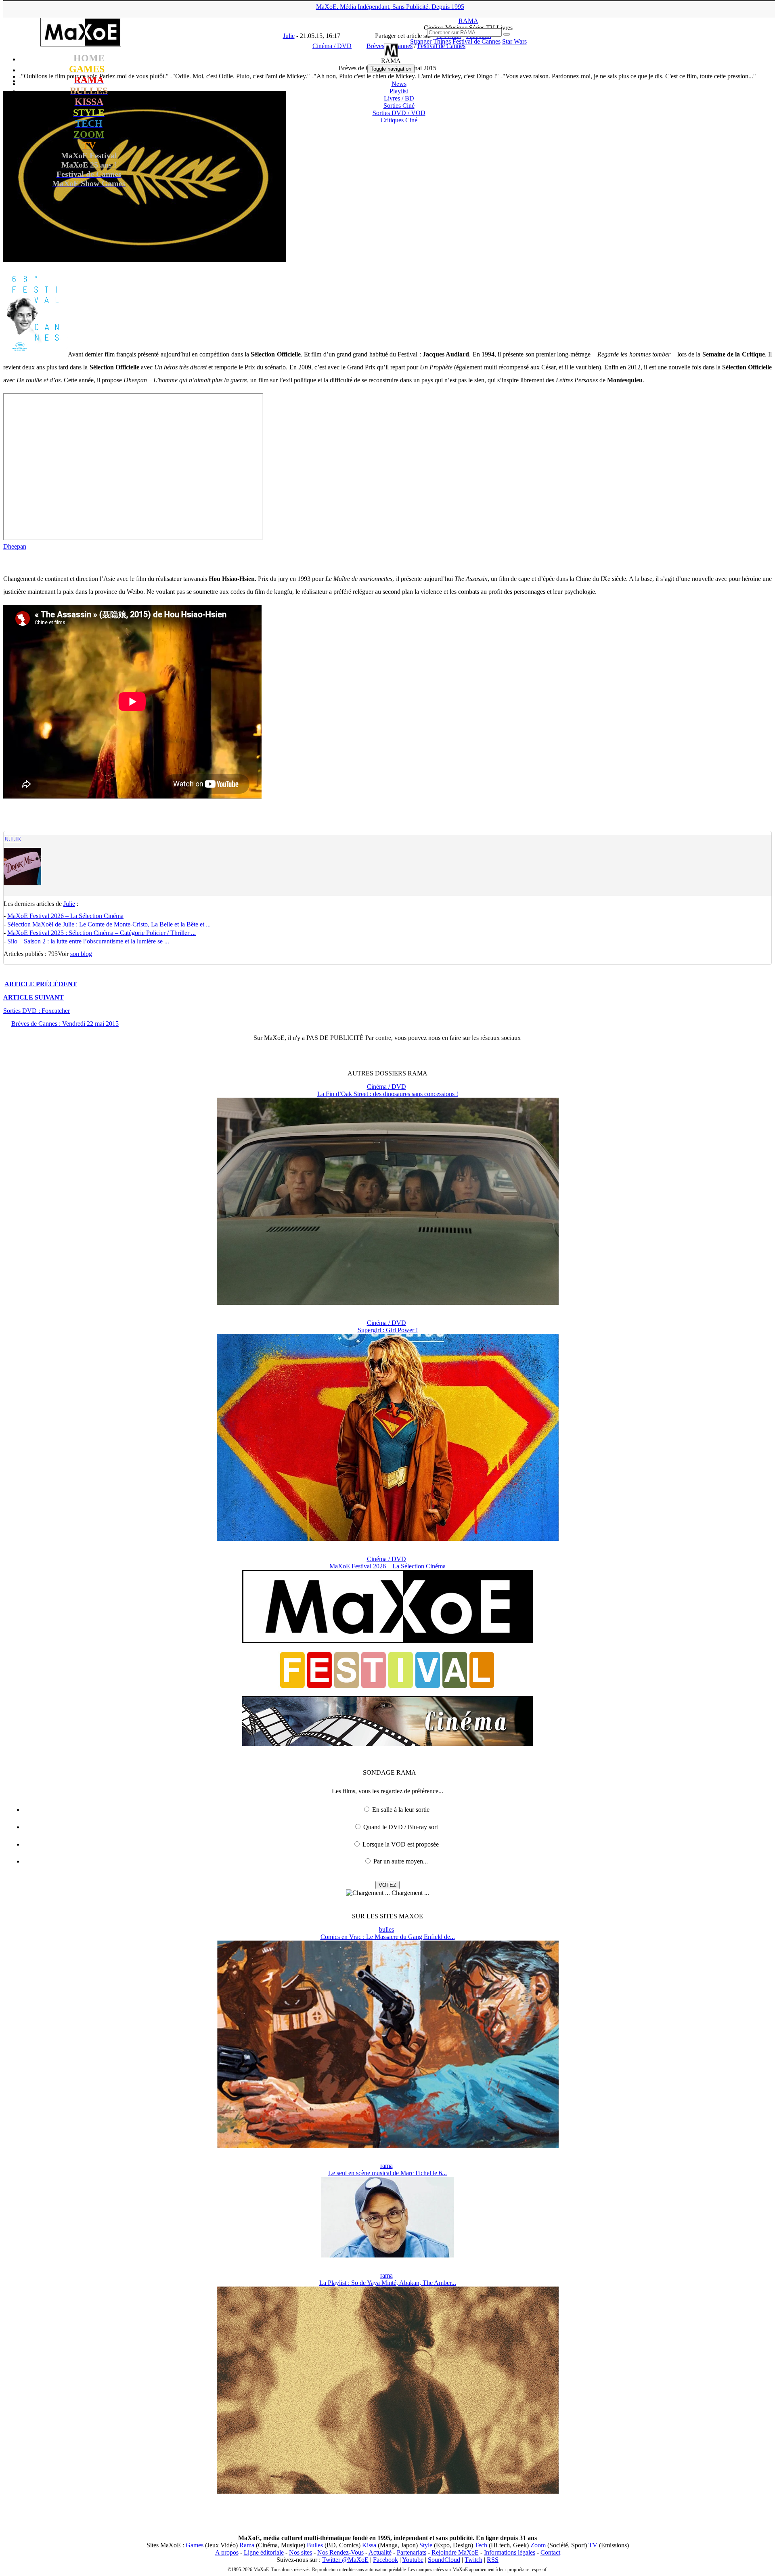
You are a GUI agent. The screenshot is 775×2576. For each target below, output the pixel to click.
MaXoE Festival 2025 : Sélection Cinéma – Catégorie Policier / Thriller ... (102, 933)
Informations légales (510, 2552)
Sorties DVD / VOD (399, 113)
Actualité (380, 2552)
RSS (493, 2560)
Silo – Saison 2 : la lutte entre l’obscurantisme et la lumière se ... (88, 941)
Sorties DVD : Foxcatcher (37, 1011)
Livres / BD (399, 98)
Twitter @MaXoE (345, 2560)
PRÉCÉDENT (41, 984)
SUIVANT (34, 997)
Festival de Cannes (477, 41)
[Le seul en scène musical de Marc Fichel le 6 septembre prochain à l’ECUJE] (387, 2255)
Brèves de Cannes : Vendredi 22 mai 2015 (65, 1024)
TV (593, 2545)
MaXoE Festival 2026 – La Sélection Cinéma (65, 916)
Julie (12, 839)
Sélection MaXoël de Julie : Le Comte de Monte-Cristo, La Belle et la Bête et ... (109, 924)
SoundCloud (444, 2560)
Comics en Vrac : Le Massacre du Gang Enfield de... (388, 1937)
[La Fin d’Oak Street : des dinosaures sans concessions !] (388, 1303)
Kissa (369, 2545)
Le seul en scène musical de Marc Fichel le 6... (387, 2173)
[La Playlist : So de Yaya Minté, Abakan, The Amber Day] (388, 2491)
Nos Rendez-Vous (340, 2552)
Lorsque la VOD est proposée (401, 1844)
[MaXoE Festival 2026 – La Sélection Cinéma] (387, 1744)
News (399, 84)
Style (426, 2545)
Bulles (315, 2545)
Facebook (385, 2560)
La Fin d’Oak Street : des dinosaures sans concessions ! (388, 1094)
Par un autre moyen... (401, 1861)
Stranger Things (430, 41)
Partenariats (412, 2552)
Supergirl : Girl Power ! (388, 1330)
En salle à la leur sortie (401, 1810)
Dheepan (15, 546)
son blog (81, 954)
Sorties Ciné (399, 106)
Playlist (399, 91)
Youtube (413, 2560)
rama (386, 2166)
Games (195, 2545)
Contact (550, 2552)
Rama (247, 2545)
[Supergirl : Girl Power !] (388, 1539)
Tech (481, 2545)
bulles (386, 1929)
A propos (227, 2552)
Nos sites (301, 2552)
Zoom (538, 2545)
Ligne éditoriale (264, 2552)
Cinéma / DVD (386, 1087)
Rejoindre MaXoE (455, 2552)
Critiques (399, 120)
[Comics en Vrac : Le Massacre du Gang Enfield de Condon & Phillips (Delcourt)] (388, 2145)
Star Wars (514, 41)
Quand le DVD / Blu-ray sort (401, 1827)
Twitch (473, 2560)
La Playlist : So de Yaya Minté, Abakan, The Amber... (388, 2283)
